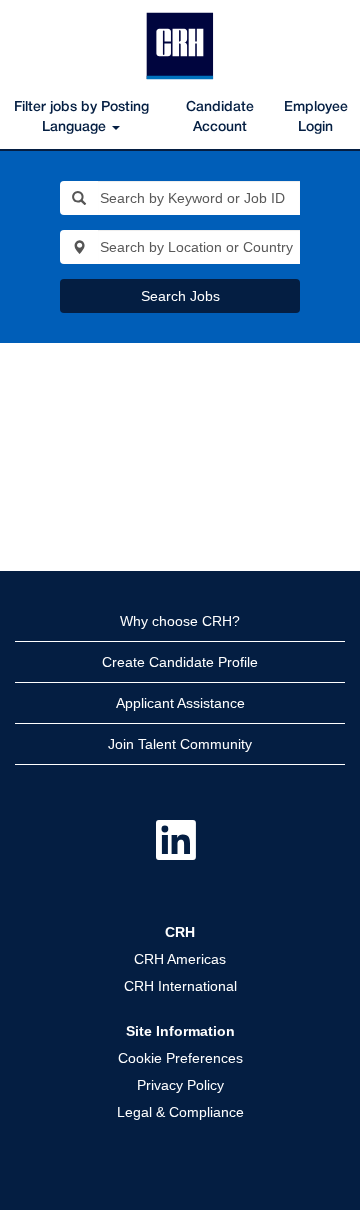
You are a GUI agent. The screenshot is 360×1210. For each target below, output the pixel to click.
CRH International (180, 986)
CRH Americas (180, 959)
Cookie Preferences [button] (180, 1058)
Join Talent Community (180, 744)
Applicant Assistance (180, 703)
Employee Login (316, 117)
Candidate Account (220, 117)
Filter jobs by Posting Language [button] (81, 117)
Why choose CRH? (180, 621)
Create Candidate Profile (180, 662)
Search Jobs (180, 296)
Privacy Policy (180, 1085)
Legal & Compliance (180, 1112)
